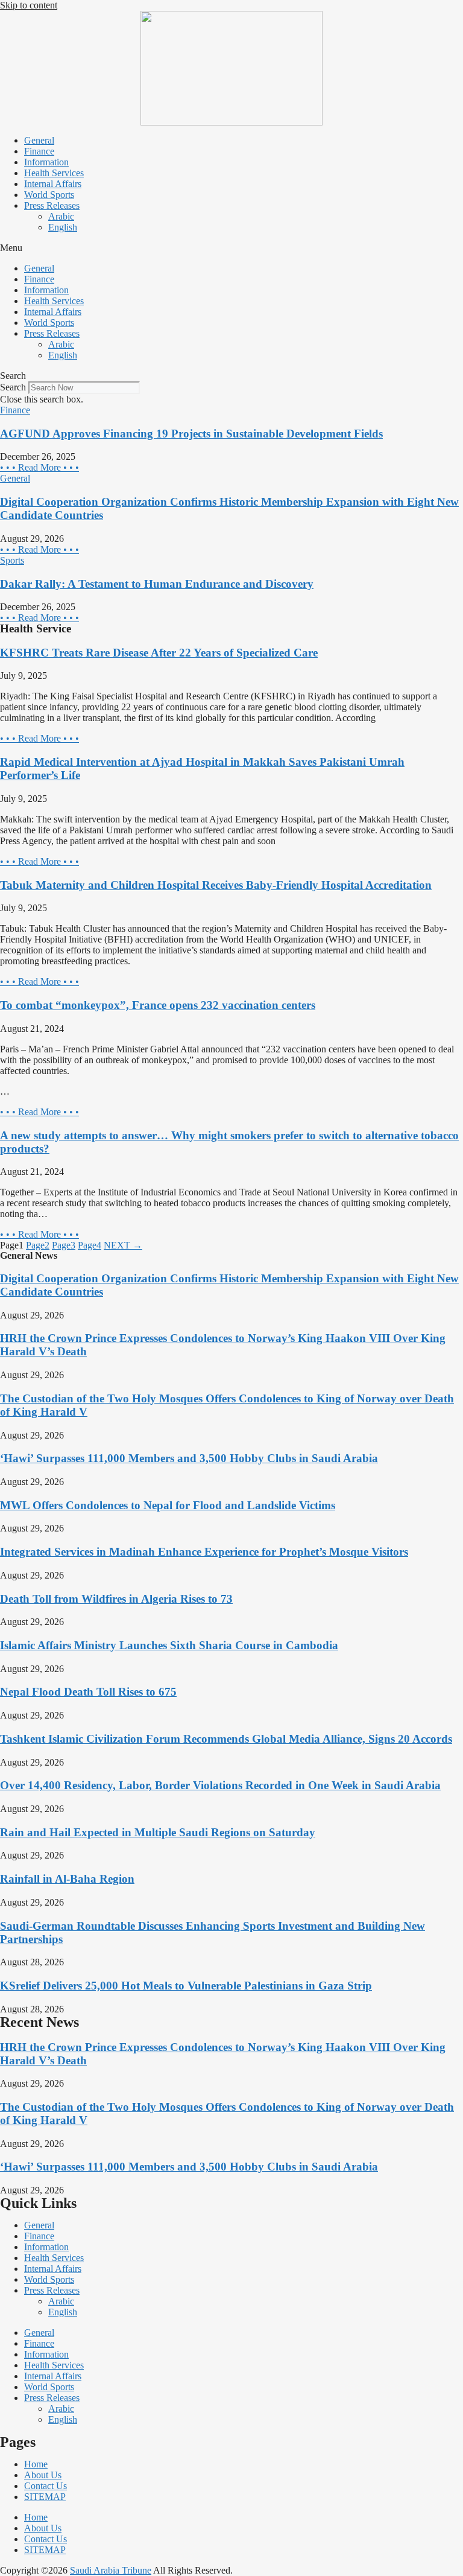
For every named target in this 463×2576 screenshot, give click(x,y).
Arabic (61, 216)
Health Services (54, 173)
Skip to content (29, 5)
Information (46, 162)
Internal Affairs (53, 184)
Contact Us (46, 2486)
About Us (43, 2475)
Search (13, 387)
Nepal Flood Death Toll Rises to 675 (88, 1692)
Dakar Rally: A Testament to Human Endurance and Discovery (157, 584)
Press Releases (52, 205)
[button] (231, 248)
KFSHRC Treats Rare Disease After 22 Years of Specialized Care (159, 653)
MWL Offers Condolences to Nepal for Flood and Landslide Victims (168, 1505)
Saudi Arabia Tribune (111, 2570)
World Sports (49, 195)
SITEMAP (45, 2497)
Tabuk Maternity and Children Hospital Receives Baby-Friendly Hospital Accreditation (216, 885)
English (63, 227)
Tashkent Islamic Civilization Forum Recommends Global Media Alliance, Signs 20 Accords (226, 1739)
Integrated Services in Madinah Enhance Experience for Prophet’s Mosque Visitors (204, 1552)
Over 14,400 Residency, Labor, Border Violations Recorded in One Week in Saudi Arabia (220, 1785)
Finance (39, 151)
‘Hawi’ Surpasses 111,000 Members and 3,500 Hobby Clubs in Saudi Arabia (189, 1458)
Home (36, 2464)
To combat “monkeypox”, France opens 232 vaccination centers (158, 1005)
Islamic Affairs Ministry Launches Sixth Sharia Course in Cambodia (169, 1645)
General (39, 140)
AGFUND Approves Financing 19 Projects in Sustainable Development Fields (191, 434)
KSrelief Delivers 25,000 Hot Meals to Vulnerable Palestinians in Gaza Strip (186, 1986)
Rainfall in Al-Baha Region (67, 1879)
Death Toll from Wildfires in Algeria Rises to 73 (116, 1599)
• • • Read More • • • (39, 467)
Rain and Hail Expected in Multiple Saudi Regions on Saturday (158, 1832)
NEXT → (123, 1245)
